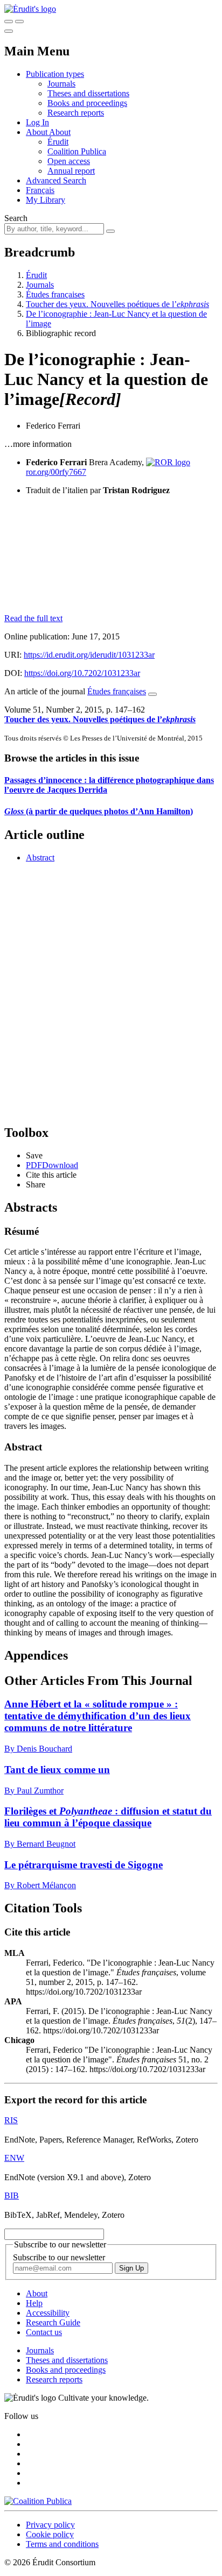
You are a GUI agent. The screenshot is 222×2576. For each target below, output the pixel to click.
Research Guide (53, 2322)
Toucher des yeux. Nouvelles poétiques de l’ (117, 304)
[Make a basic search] (9, 22)
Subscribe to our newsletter (59, 2257)
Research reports (76, 113)
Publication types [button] (55, 74)
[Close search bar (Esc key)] (19, 22)
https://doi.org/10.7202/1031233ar (82, 673)
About (60, 132)
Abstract (40, 858)
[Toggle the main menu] (9, 31)
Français (40, 190)
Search (16, 218)
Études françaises (55, 294)
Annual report (71, 171)
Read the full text (33, 618)
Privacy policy (50, 2525)
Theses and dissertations (88, 93)
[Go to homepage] (30, 9)
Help (34, 2303)
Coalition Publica (77, 151)
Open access (69, 161)
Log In (37, 122)
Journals (61, 84)
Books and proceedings (87, 103)
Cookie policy (50, 2534)
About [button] (37, 132)
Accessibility (48, 2313)
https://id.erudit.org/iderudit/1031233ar (89, 655)
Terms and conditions (62, 2544)
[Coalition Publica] (38, 2501)
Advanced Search (56, 180)
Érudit (58, 142)
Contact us (44, 2332)
